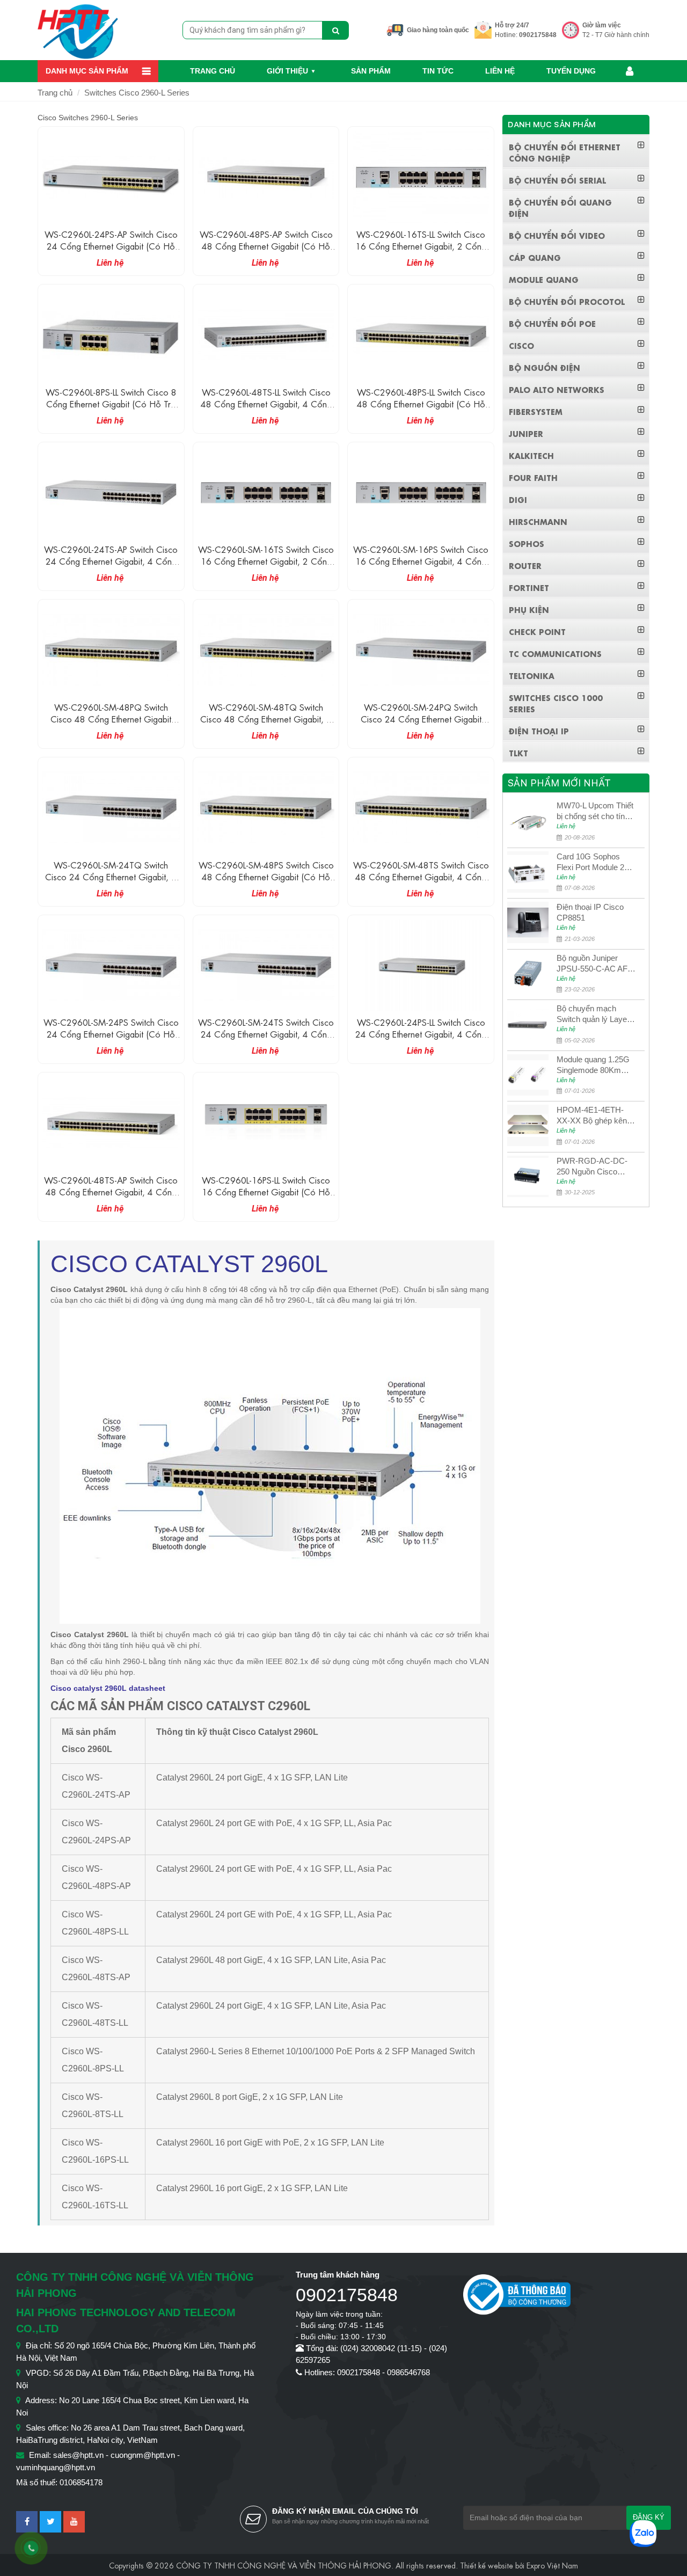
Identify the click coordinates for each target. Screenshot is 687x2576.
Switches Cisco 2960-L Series (137, 93)
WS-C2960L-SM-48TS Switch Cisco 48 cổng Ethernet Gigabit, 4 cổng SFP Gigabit (421, 876)
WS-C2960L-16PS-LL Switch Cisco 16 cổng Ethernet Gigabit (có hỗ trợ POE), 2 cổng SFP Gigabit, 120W (266, 1197)
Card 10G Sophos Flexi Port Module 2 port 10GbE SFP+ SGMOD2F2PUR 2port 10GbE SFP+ (590, 862)
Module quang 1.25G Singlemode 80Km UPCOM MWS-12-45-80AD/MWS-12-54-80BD (595, 1065)
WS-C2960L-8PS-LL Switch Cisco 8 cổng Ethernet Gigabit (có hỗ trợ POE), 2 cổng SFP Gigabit (111, 403)
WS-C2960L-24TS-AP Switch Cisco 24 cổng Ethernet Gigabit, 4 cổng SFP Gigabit (111, 561)
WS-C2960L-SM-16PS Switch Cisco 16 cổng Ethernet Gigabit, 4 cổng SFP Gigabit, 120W (421, 561)
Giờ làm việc (602, 25)
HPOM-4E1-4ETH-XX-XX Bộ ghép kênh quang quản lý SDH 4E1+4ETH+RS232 (594, 1116)
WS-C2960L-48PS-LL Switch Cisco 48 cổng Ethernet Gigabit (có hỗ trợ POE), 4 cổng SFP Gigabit (421, 403)
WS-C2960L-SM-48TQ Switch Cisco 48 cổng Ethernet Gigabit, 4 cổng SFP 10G (266, 718)
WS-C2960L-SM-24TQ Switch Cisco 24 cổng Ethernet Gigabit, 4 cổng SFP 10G (111, 876)
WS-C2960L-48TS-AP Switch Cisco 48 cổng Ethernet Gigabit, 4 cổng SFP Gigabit (111, 1191)
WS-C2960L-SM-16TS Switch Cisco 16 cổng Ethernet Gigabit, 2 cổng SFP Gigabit (266, 561)
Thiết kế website (487, 2565)
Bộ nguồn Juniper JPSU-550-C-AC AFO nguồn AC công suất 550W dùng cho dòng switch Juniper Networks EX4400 (595, 964)
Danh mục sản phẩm (87, 71)
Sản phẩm (371, 71)
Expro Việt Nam (552, 2565)
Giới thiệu (287, 71)
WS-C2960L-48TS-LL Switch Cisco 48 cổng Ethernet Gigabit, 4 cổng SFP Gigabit (266, 403)
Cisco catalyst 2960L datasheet (108, 1688)
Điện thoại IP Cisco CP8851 (590, 912)
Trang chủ (213, 71)
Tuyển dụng (571, 71)
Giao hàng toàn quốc (438, 30)
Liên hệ (500, 71)
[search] (335, 30)
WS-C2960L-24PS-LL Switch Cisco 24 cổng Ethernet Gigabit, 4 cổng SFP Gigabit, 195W (421, 1034)
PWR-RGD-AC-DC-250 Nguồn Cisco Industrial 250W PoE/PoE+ (592, 1167)
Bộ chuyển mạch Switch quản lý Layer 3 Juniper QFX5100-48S (596, 1014)
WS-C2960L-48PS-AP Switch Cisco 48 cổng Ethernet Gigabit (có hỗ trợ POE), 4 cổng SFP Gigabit (266, 246)
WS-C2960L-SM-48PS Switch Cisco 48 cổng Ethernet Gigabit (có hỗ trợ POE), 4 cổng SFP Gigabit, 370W (266, 882)
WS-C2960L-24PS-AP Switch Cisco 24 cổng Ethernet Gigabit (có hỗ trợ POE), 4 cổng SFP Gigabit (111, 246)
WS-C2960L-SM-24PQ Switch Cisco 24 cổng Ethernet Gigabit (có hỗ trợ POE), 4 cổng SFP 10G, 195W (421, 724)
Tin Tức (438, 71)
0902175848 (538, 35)
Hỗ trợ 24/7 (512, 25)
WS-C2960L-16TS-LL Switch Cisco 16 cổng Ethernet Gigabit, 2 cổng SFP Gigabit (421, 246)
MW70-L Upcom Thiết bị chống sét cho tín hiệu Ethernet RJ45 (595, 811)
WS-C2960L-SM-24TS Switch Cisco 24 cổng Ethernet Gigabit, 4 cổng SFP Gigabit (266, 1034)
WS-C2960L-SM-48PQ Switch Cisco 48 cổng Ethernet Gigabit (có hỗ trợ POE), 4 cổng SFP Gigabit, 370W (111, 724)
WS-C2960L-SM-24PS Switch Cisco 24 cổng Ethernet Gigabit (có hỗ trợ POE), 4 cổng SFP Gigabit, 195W (111, 1039)
